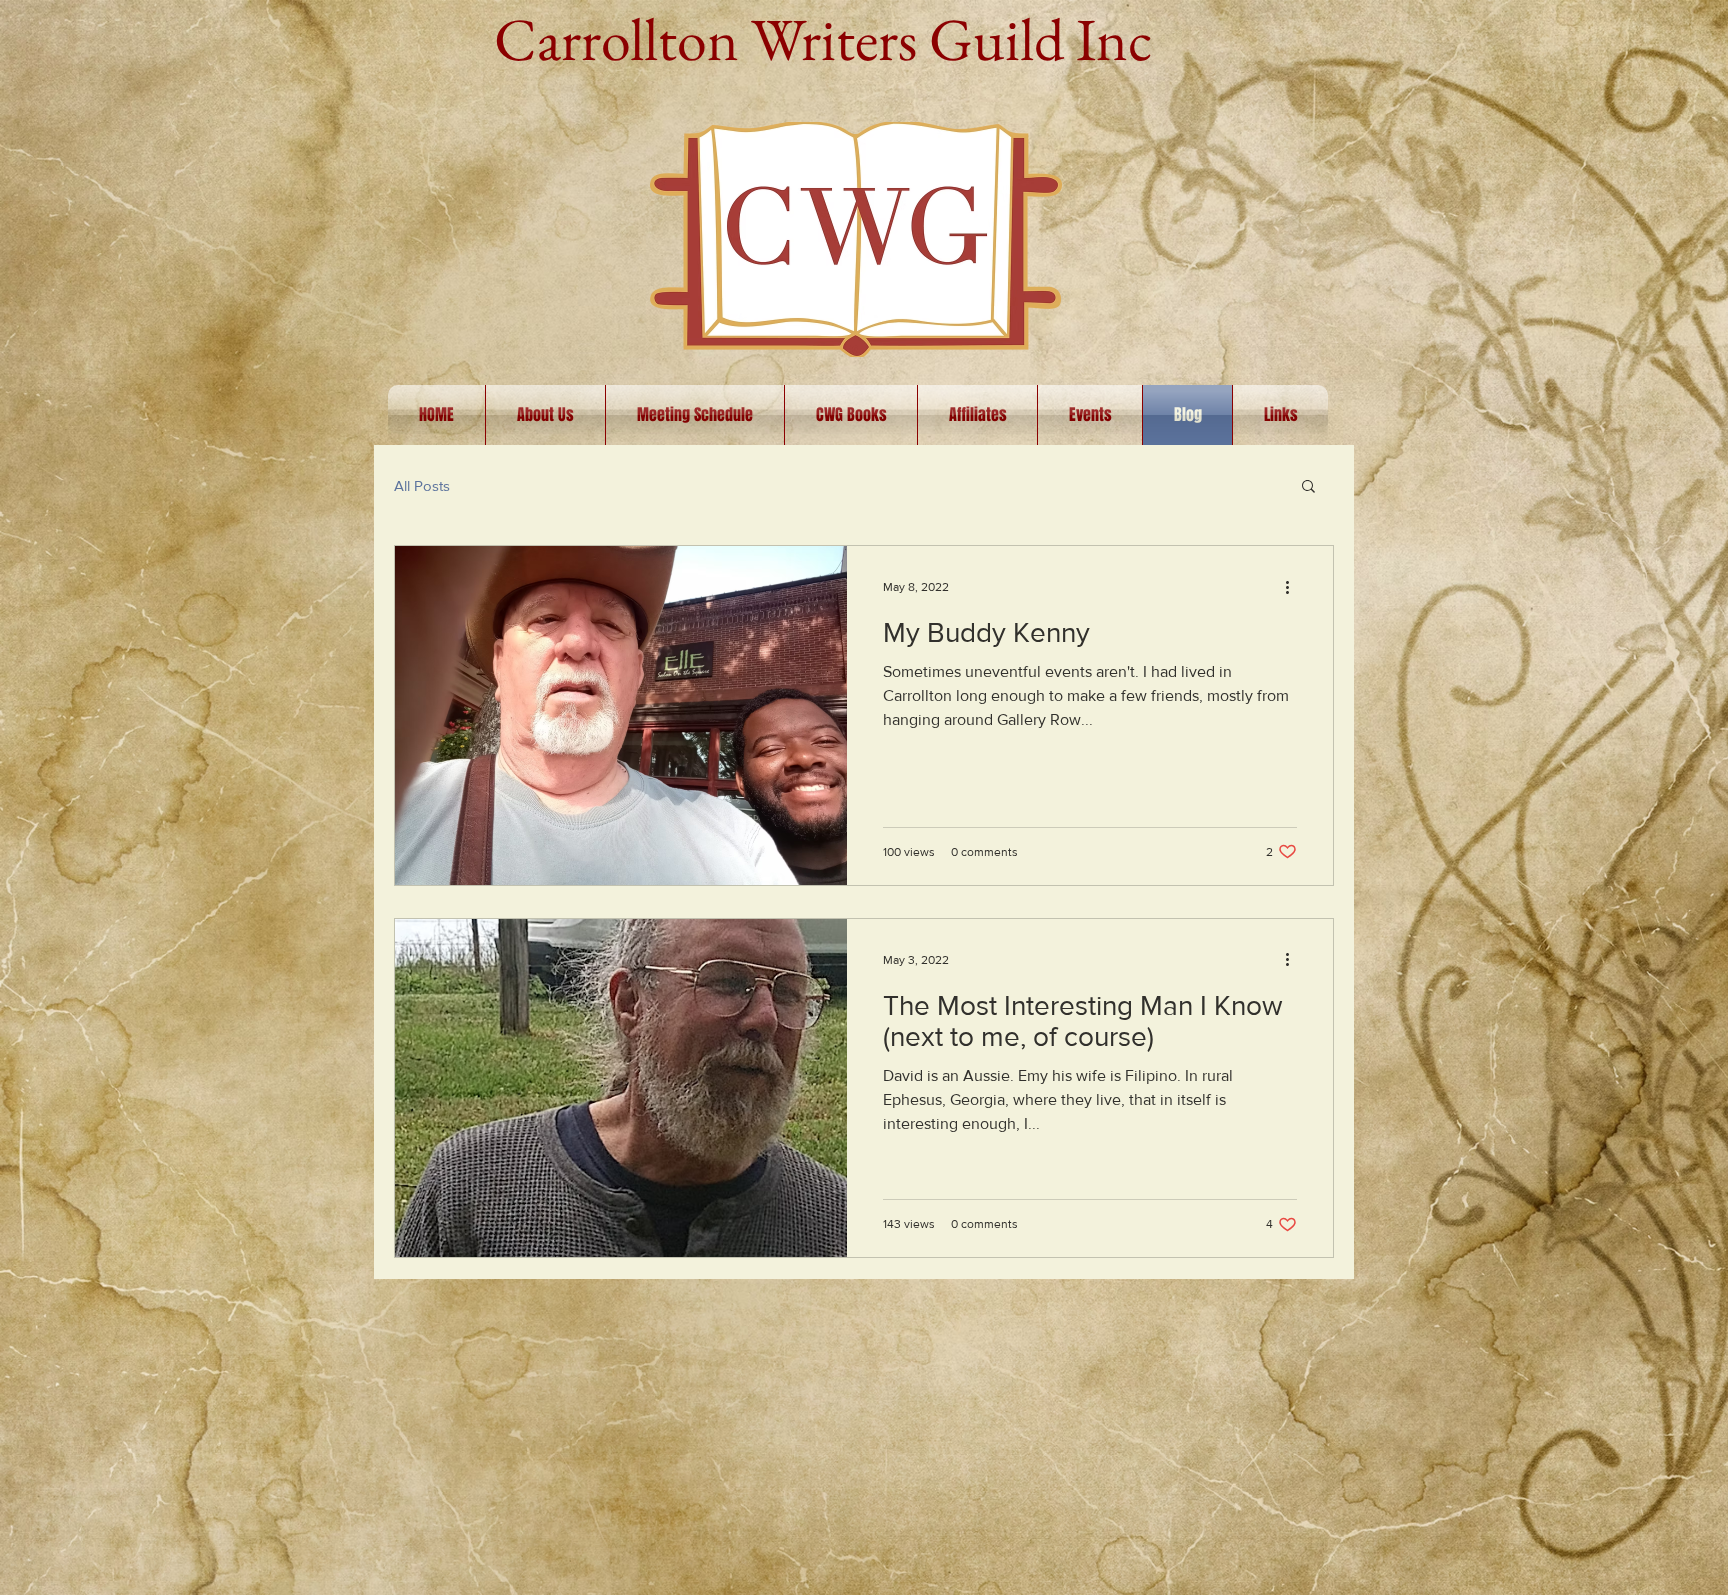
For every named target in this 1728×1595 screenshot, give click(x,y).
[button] (1308, 487)
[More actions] (1294, 587)
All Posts (422, 485)
